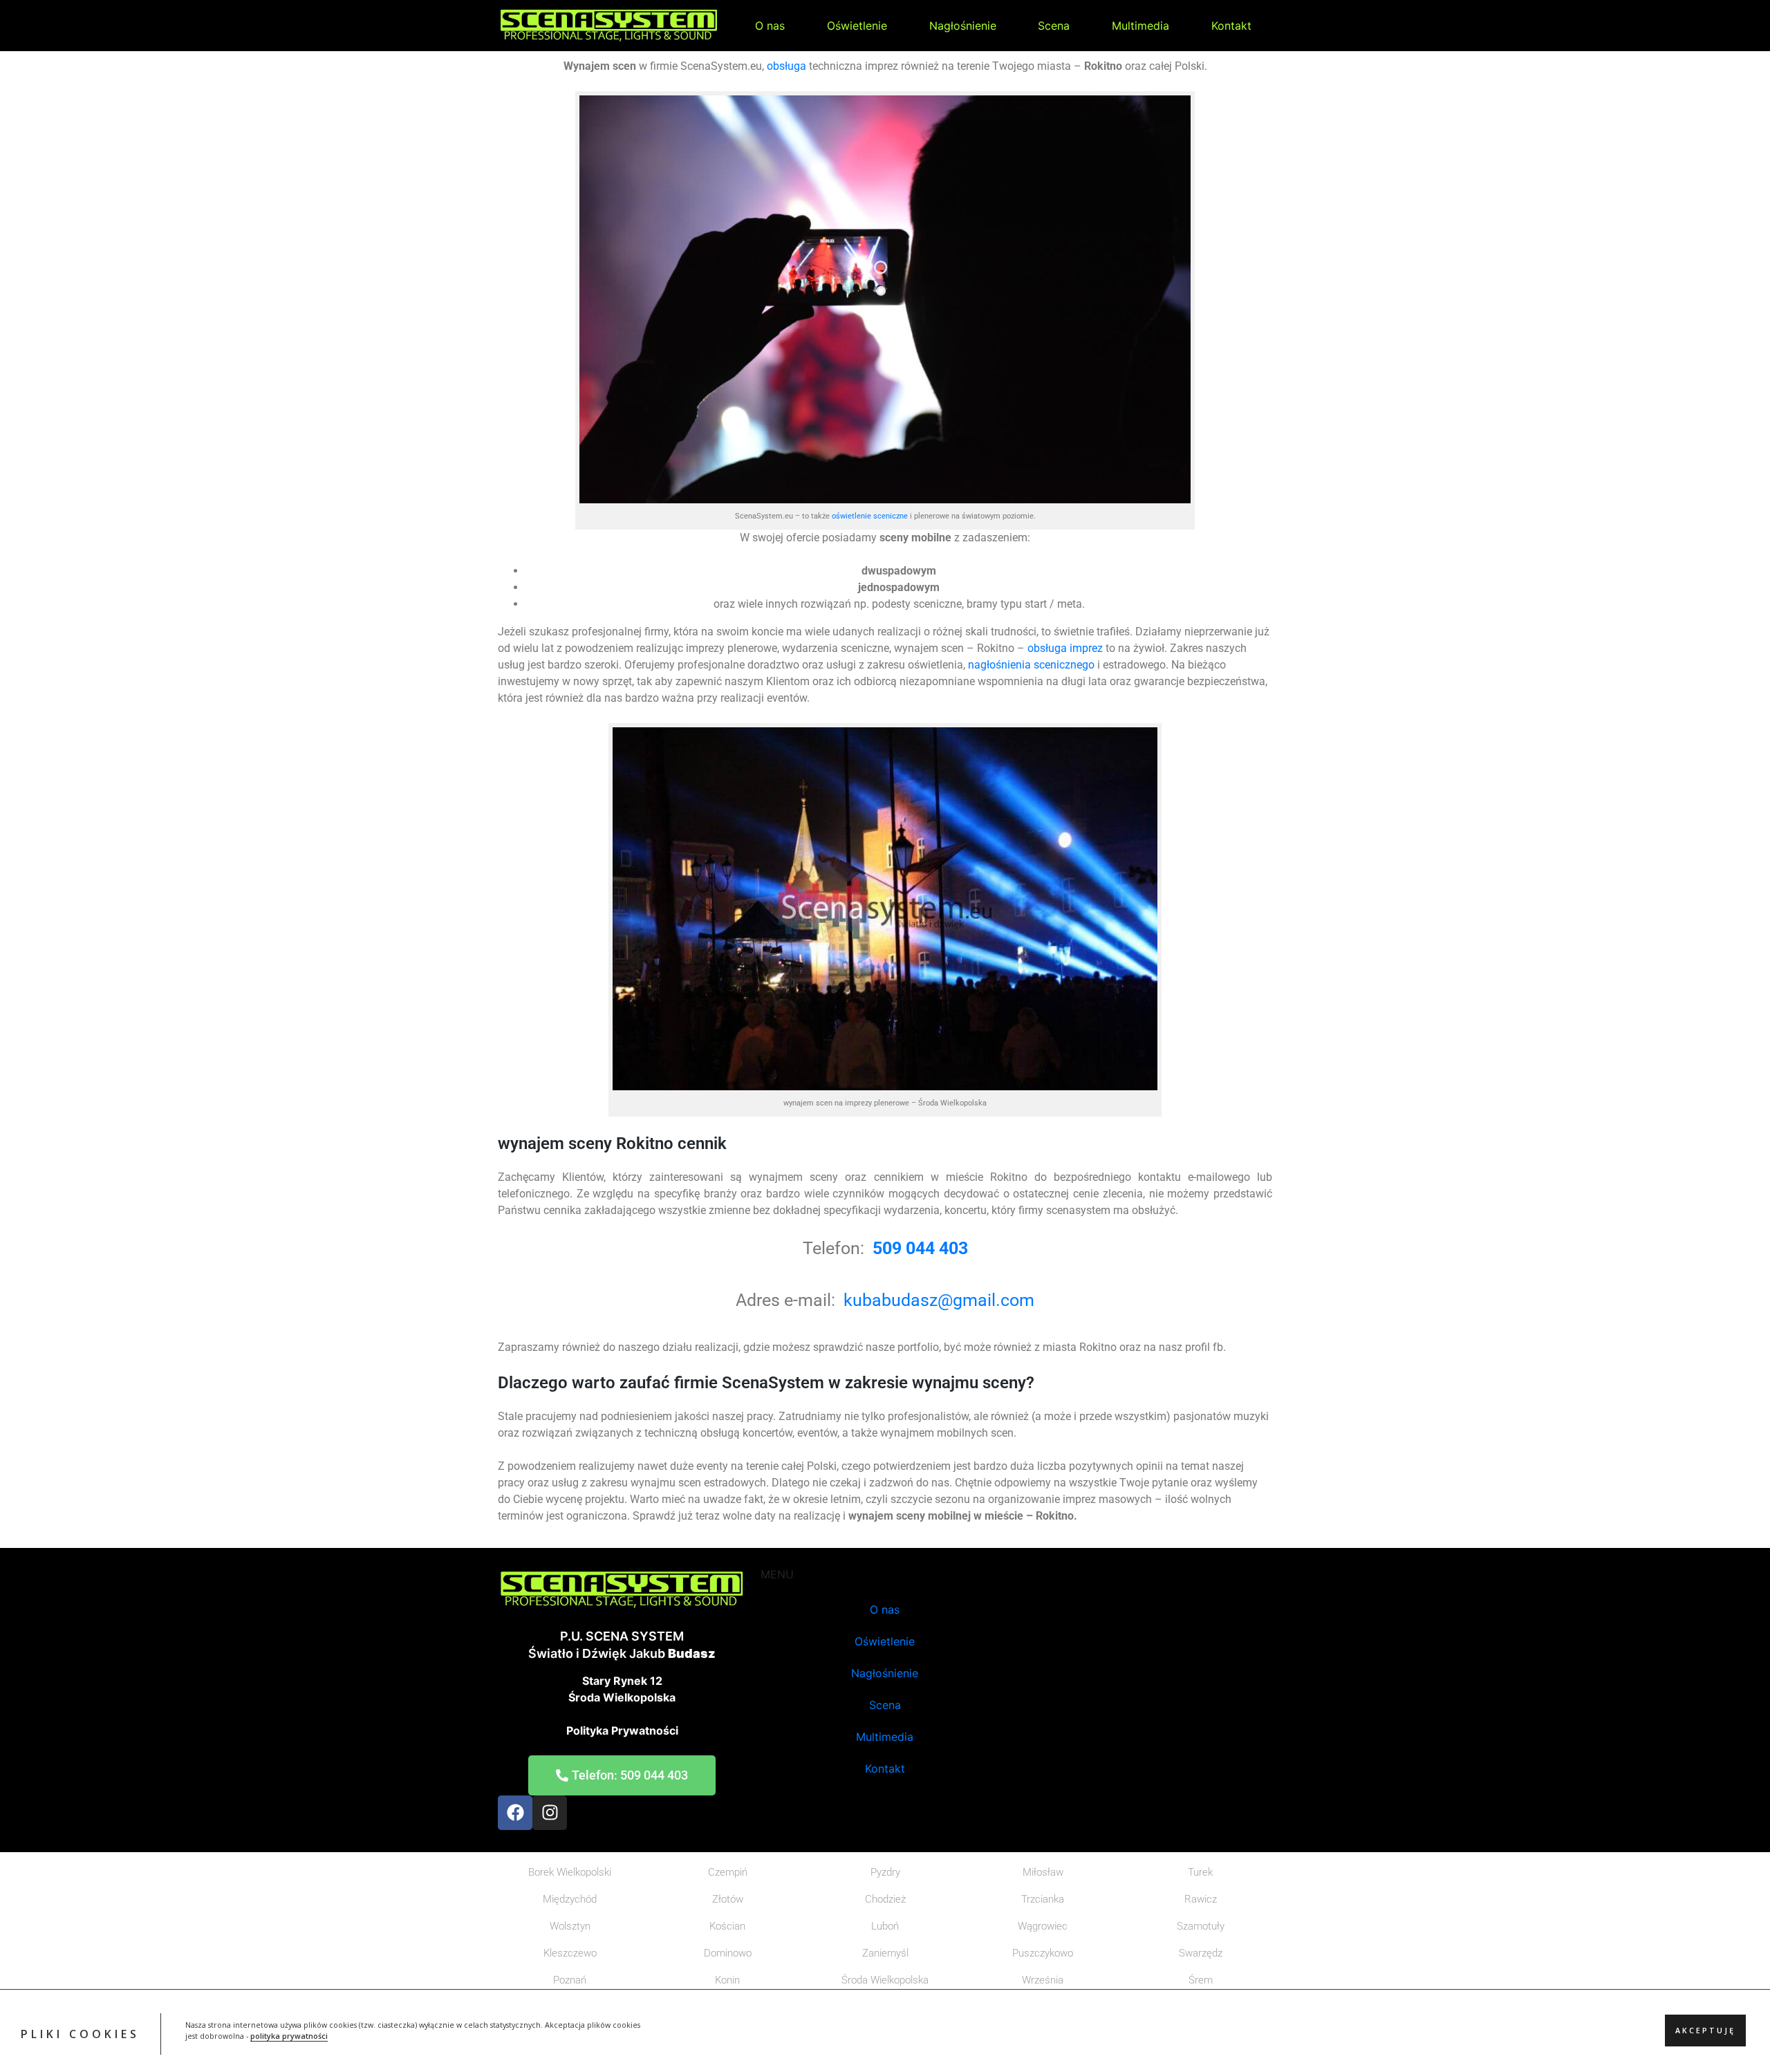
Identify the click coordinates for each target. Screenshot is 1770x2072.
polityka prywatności (289, 2037)
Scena (1054, 26)
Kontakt (1231, 26)
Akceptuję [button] (1705, 2031)
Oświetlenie (857, 26)
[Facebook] (515, 1813)
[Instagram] (550, 1813)
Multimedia (1140, 26)
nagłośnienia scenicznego (1031, 665)
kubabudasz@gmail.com (939, 1300)
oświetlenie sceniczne (870, 516)
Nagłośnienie (963, 26)
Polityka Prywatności (622, 1730)
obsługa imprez (1064, 648)
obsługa (786, 66)
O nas (770, 26)
